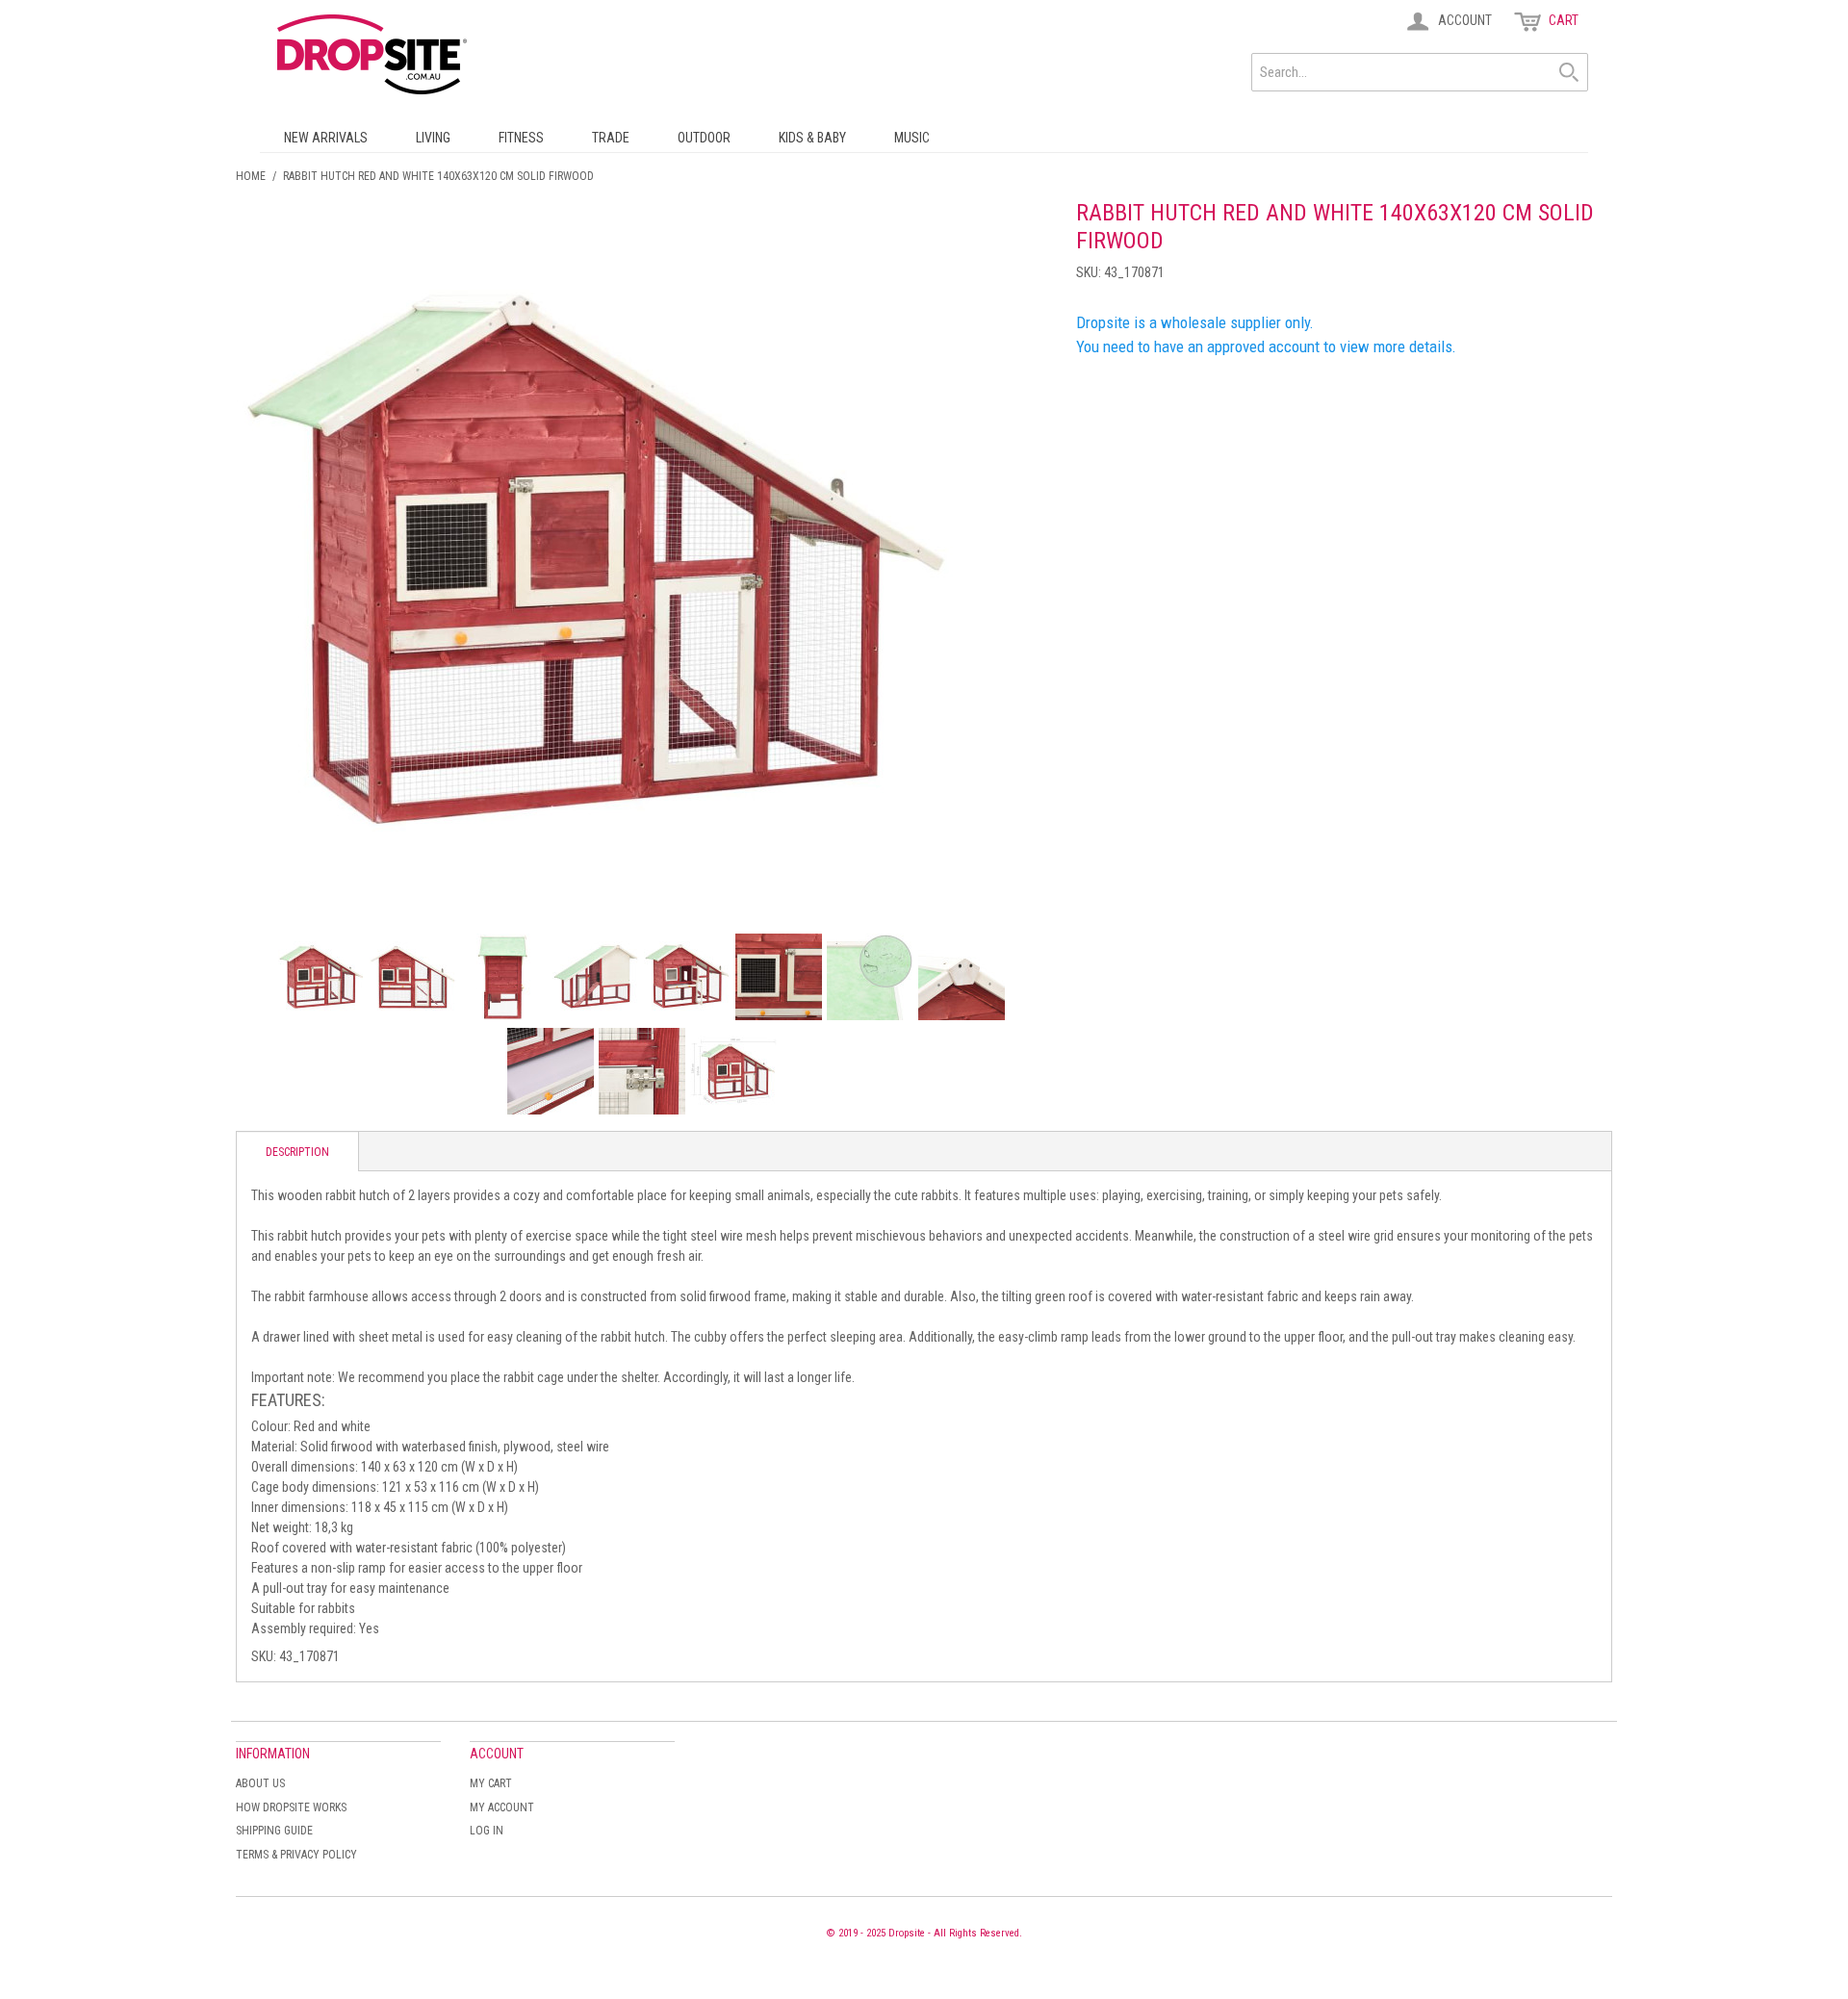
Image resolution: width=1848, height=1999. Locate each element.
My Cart (491, 1783)
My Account (502, 1807)
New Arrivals (326, 138)
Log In (487, 1831)
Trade (611, 138)
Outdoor (704, 138)
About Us (260, 1783)
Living (433, 138)
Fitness (521, 138)
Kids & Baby (812, 138)
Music (912, 138)
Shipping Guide (274, 1831)
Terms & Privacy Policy (296, 1855)
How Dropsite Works (291, 1807)
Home (251, 176)
